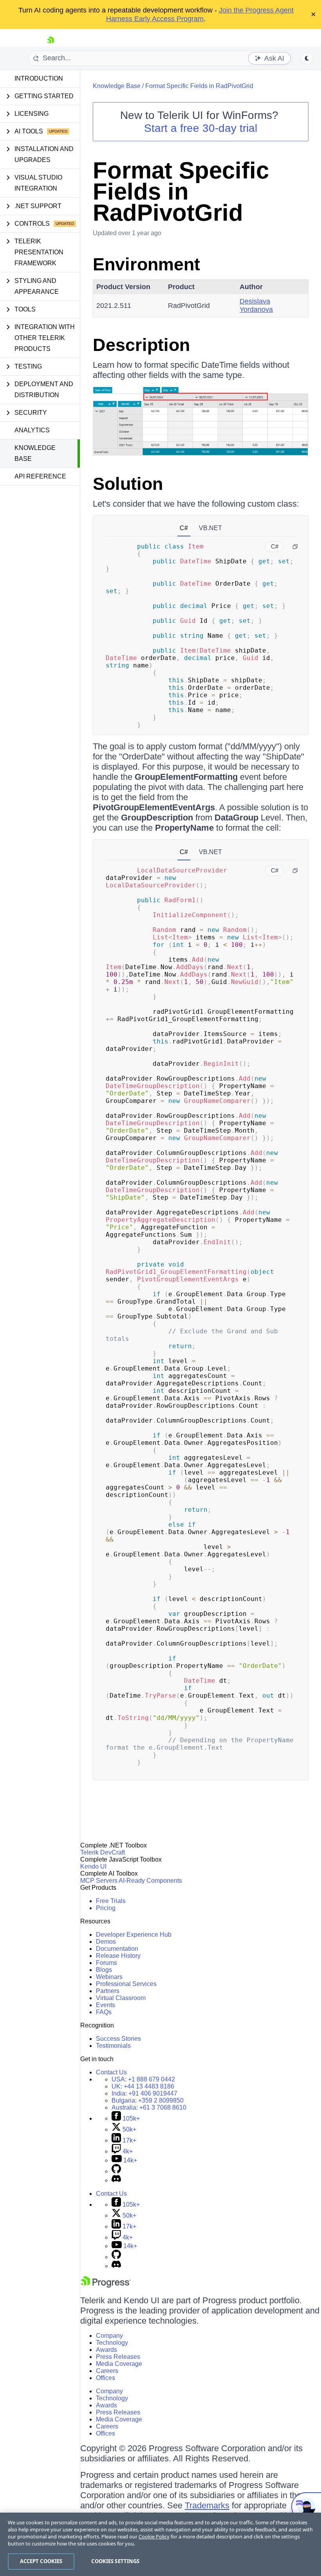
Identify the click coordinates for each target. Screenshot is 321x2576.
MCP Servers (99, 1881)
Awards (106, 2350)
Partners (108, 1991)
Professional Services (126, 1984)
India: (144, 2093)
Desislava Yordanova (256, 305)
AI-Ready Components (150, 1881)
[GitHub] (116, 2171)
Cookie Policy (154, 2536)
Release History (118, 1956)
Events (105, 2005)
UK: (143, 2086)
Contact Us (111, 2072)
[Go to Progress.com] (106, 2285)
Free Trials (111, 1901)
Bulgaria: (148, 2100)
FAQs (104, 2012)
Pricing (106, 1908)
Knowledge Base (35, 453)
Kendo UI (93, 1866)
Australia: (149, 2107)
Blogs (104, 1970)
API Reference (40, 476)
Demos (106, 1942)
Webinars (109, 1977)
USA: (143, 2079)
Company (109, 2336)
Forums (106, 1963)
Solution (128, 484)
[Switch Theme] (307, 58)
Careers (107, 2371)
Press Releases (118, 2357)
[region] (160, 2544)
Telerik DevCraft (103, 1852)
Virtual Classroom (121, 1998)
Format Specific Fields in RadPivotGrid (199, 86)
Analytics (32, 430)
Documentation (117, 1949)
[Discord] (116, 2180)
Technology (112, 2343)
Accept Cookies (41, 2561)
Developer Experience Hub (134, 1935)
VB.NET (210, 528)
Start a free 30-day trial (201, 128)
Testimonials (113, 2046)
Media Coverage (119, 2364)
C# (184, 528)
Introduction (39, 78)
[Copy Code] (295, 547)
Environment (146, 264)
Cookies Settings (115, 2561)
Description (141, 345)
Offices (105, 2378)
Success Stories (118, 2039)
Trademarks (207, 2505)
